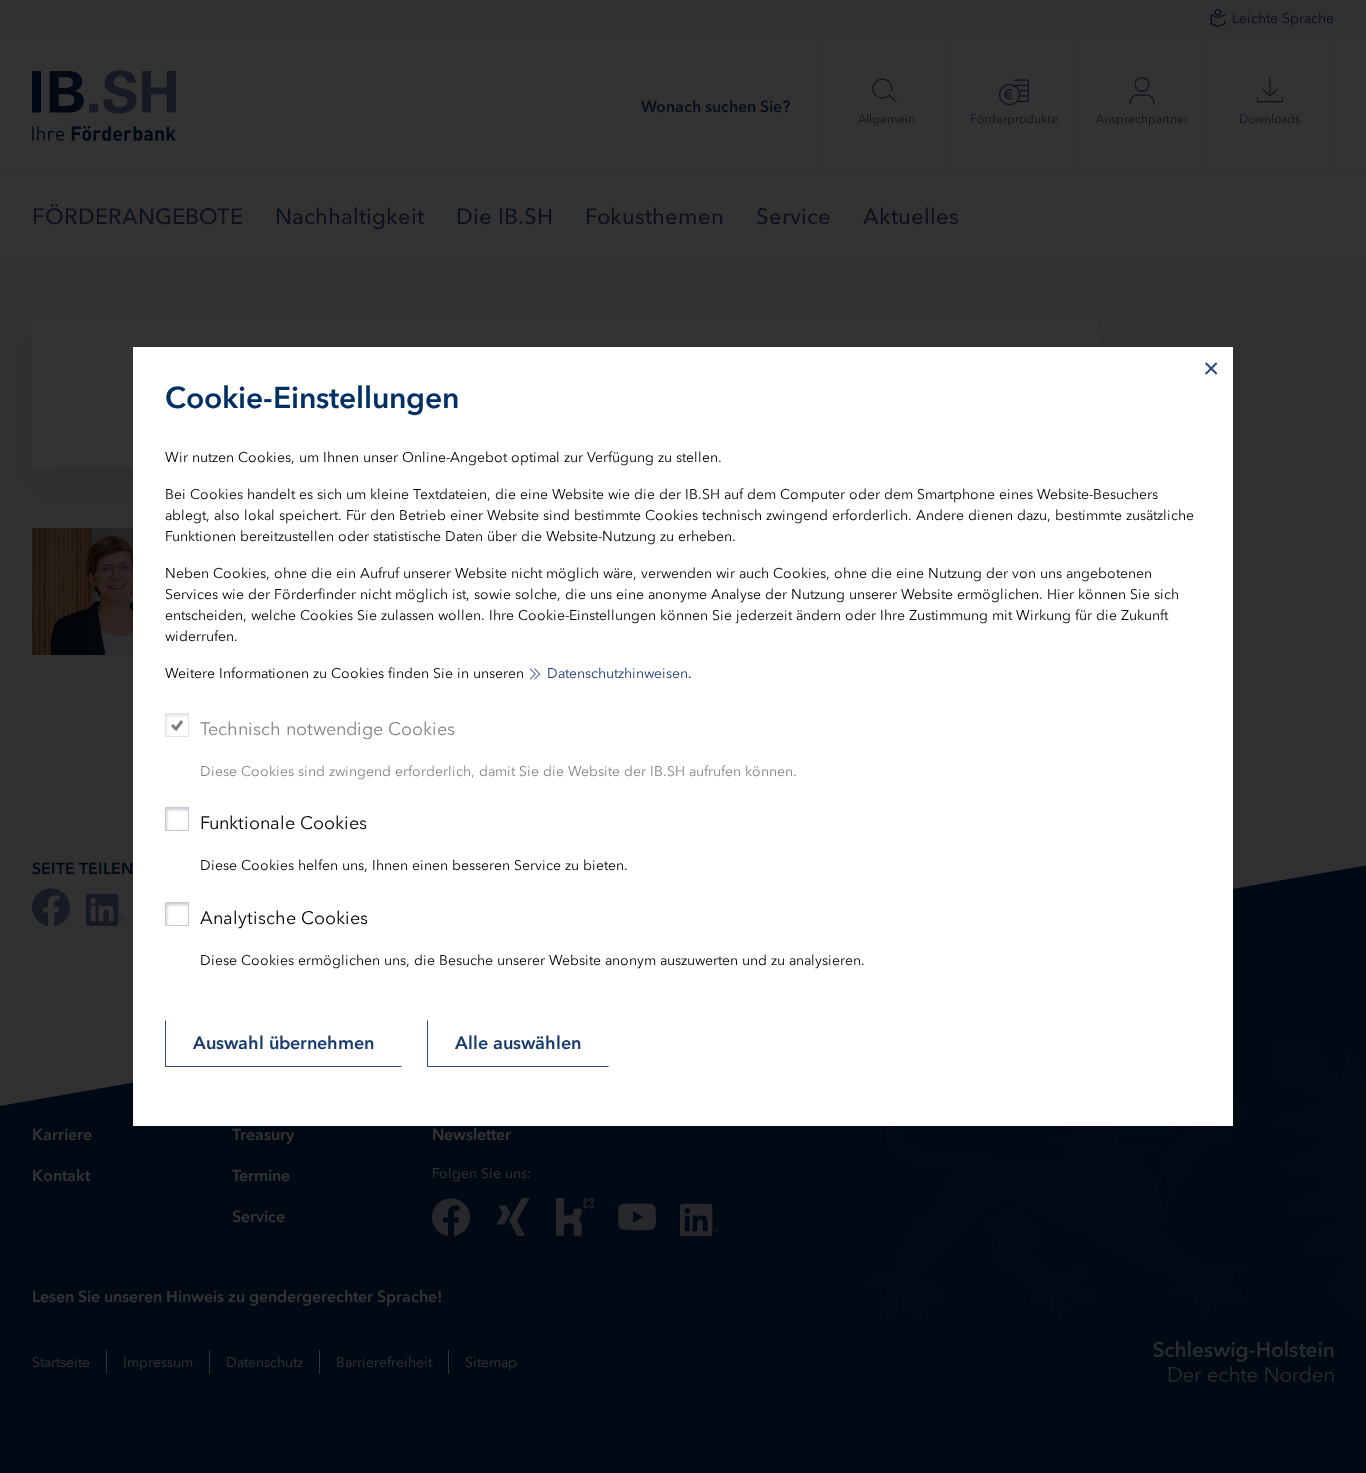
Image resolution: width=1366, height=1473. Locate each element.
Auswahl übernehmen (283, 1043)
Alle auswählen (518, 1043)
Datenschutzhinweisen (617, 673)
